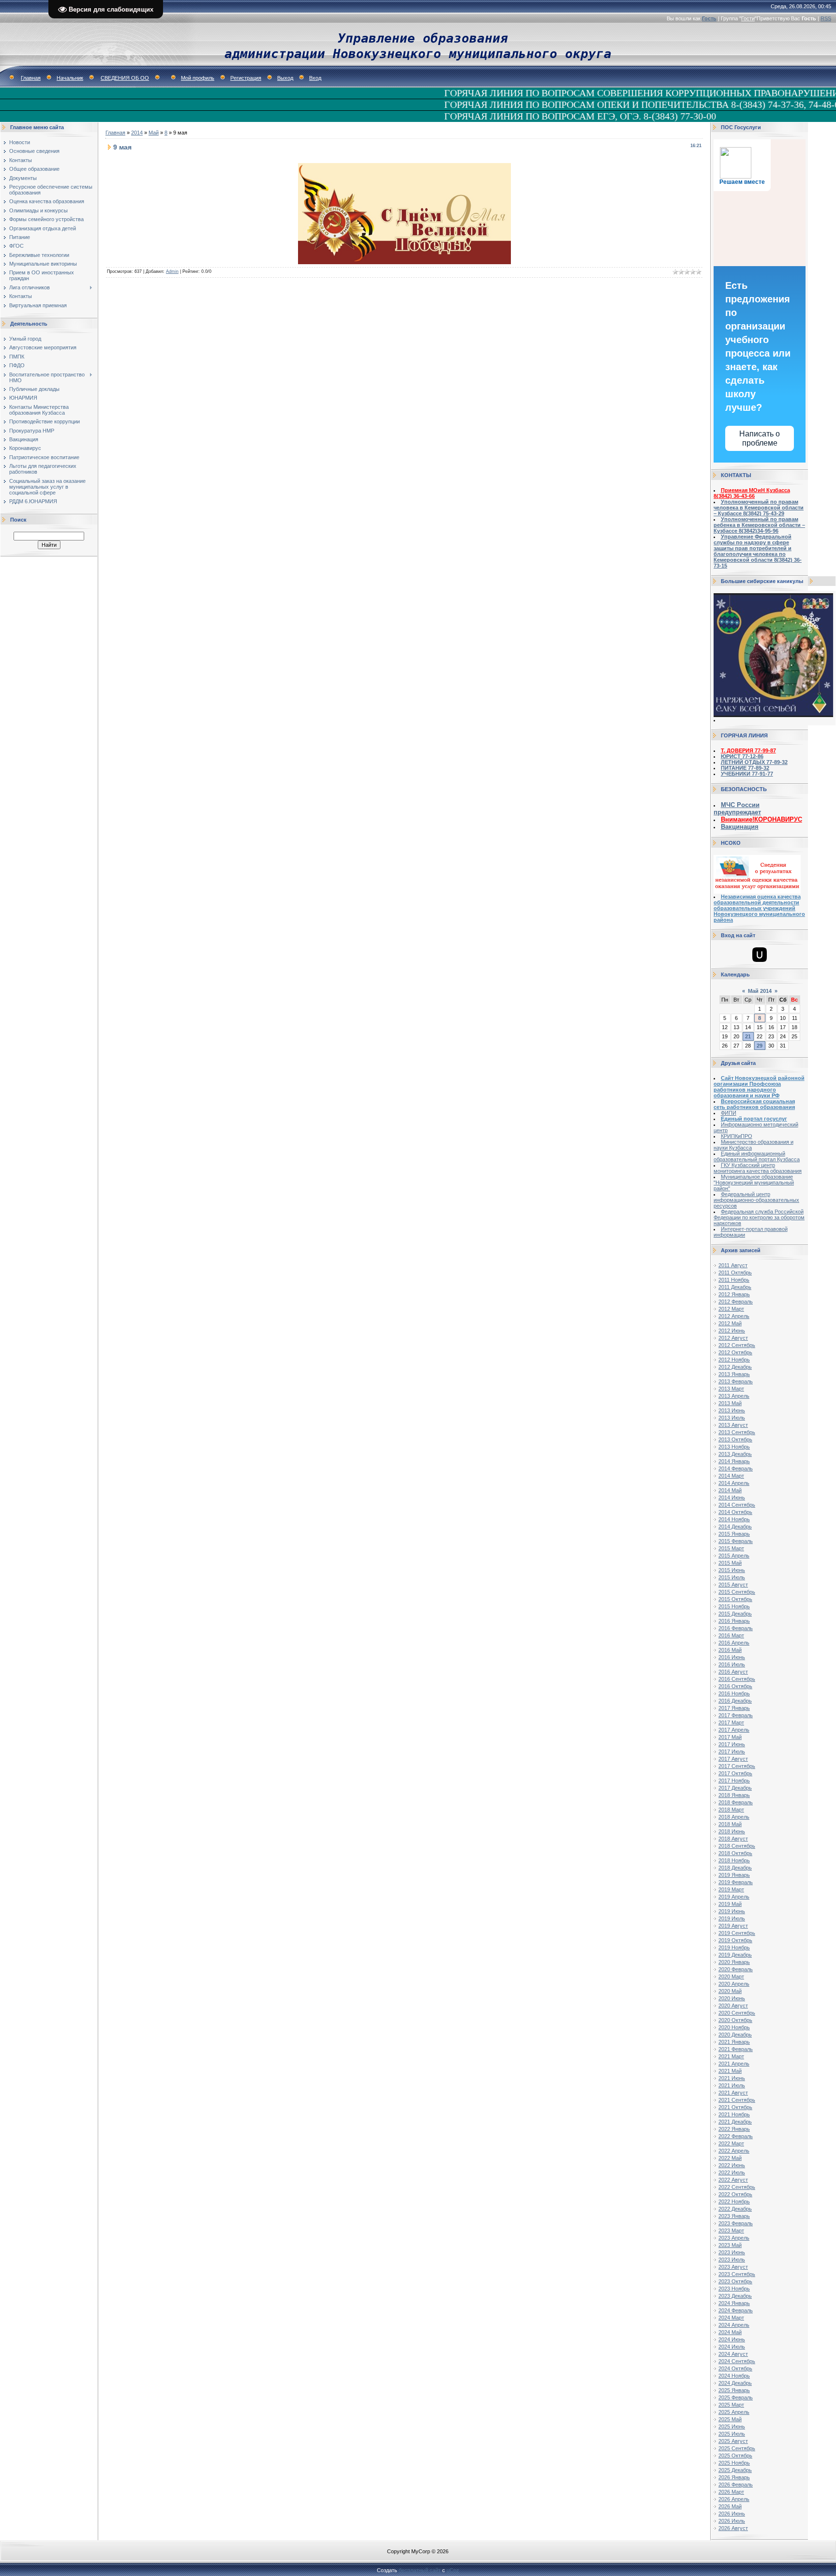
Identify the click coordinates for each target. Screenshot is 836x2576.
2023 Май (730, 2245)
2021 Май (730, 2071)
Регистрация (246, 78)
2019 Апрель (734, 1897)
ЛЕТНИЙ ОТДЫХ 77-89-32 (754, 762)
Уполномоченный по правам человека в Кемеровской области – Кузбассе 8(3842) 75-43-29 (759, 508)
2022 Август (733, 2180)
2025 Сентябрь (737, 2448)
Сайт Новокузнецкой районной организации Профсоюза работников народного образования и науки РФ (759, 1087)
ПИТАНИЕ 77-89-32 (745, 768)
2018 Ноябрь (734, 1860)
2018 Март (731, 1810)
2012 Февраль (736, 1302)
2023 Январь (734, 2216)
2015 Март (731, 1548)
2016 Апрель (734, 1643)
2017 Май (730, 1737)
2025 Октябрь (735, 2456)
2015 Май (730, 1563)
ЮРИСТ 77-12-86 (742, 756)
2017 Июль (732, 1752)
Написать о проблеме (760, 438)
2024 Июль (732, 2347)
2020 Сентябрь (737, 2013)
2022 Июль (732, 2172)
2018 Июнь (732, 1831)
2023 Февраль (736, 2223)
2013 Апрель (734, 1396)
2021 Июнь (732, 2078)
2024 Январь (734, 2303)
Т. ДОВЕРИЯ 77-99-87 (748, 750)
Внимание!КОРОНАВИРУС (761, 819)
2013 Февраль (736, 1381)
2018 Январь (734, 1795)
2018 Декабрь (735, 1868)
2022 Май (730, 2158)
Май (154, 133)
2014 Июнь (732, 1498)
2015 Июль (732, 1577)
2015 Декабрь (735, 1614)
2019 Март (731, 1889)
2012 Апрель (734, 1316)
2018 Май (730, 1824)
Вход (315, 78)
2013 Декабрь (735, 1454)
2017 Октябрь (735, 1773)
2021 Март (731, 2056)
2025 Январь (734, 2390)
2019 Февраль (736, 1882)
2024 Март (731, 2318)
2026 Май (730, 2506)
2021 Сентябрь (737, 2100)
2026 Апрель (734, 2499)
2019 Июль (732, 1918)
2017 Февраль (736, 1715)
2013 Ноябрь (734, 1447)
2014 (137, 133)
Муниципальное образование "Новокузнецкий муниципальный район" (754, 1183)
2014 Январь (734, 1461)
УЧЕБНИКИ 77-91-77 (747, 774)
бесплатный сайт (420, 2570)
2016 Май (730, 1650)
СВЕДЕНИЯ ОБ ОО (125, 78)
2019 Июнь (732, 1911)
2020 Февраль (736, 1969)
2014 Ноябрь (734, 1519)
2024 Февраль (736, 2310)
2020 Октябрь (735, 2020)
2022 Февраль (736, 2136)
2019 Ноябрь (734, 1947)
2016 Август (733, 1672)
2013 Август (733, 1425)
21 (748, 1036)
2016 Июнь (732, 1657)
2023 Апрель (734, 2238)
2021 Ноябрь (734, 2114)
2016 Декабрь (735, 1701)
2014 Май (730, 1490)
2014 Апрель (734, 1483)
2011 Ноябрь (734, 1280)
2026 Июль (732, 2521)
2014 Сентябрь (737, 1505)
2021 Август (733, 2093)
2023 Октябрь (735, 2281)
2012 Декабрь (735, 1367)
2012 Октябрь (735, 1352)
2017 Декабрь (735, 1788)
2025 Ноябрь (734, 2463)
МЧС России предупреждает (737, 809)
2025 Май (730, 2419)
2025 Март (731, 2405)
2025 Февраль (736, 2397)
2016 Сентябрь (737, 1679)
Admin (172, 271)
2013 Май (730, 1403)
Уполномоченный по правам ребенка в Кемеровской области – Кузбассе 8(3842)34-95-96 (759, 525)
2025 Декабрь (735, 2470)
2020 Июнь (732, 1998)
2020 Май (730, 1991)
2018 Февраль (736, 1802)
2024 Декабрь (735, 2383)
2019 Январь (734, 1875)
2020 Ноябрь (734, 2027)
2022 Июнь (732, 2165)
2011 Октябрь (735, 1273)
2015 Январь (734, 1534)
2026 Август (733, 2528)
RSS (826, 18)
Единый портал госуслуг (754, 1119)
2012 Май (730, 1323)
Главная (31, 78)
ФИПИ (729, 1113)
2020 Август (733, 2006)
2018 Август (733, 1839)
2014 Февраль (736, 1468)
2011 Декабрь (735, 1287)
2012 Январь (734, 1294)
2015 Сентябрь (737, 1592)
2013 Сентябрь (737, 1432)
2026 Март (731, 2492)
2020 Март (731, 1977)
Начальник (70, 78)
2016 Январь (734, 1621)
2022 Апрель (734, 2151)
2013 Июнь (732, 1410)
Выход (285, 78)
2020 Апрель (734, 1984)
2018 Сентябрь (737, 1846)
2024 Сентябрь (737, 2361)
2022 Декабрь (735, 2209)
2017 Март (731, 1722)
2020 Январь (734, 1962)
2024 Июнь (732, 2339)
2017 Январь (734, 1708)
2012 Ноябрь (734, 1360)
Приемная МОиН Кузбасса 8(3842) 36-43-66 (752, 493)
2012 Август (733, 1338)
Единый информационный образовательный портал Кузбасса (757, 1156)
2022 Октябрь (735, 2194)
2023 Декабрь (735, 2296)
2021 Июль (732, 2085)
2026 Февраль (736, 2485)
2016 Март (731, 1635)
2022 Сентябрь (737, 2187)
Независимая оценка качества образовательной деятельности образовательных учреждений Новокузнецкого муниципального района (759, 908)
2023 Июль (732, 2260)
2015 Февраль (736, 1541)
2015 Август (733, 1585)
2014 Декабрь (735, 1527)
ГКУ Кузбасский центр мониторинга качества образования (758, 1168)
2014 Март (731, 1476)
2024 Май (730, 2332)
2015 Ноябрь (734, 1606)
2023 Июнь (732, 2252)
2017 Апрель (734, 1730)
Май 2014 (760, 991)
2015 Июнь (732, 1570)
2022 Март (731, 2143)
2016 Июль (732, 1664)
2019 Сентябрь (737, 1933)
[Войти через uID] (760, 955)
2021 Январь (734, 2042)
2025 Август (733, 2441)
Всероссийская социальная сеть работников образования (754, 1104)
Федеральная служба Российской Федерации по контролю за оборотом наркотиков (759, 1217)
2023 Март (731, 2231)
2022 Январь (734, 2129)
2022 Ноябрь (734, 2202)
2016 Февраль (736, 1628)
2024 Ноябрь (734, 2376)
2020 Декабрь (735, 2035)
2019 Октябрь (735, 1940)
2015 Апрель (734, 1556)
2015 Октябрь (735, 1599)
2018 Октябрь (735, 1853)
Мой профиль (198, 78)
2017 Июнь (732, 1744)
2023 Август (733, 2267)
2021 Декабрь (735, 2122)
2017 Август (733, 1759)
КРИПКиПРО (737, 1136)
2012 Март (731, 1309)
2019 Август (733, 1926)
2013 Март (731, 1389)
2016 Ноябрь (734, 1693)
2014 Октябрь (735, 1512)
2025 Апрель (734, 2412)
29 (760, 1046)
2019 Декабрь (735, 1955)
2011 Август (733, 1265)
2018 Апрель (734, 1817)
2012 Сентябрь (737, 1345)
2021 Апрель (734, 2064)
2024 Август (733, 2354)
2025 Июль (732, 2434)
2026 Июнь (732, 2514)
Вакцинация (740, 827)
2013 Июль (732, 1418)
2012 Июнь (732, 1331)
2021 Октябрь (735, 2107)
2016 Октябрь (735, 1686)
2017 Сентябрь (737, 1766)
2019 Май (730, 1904)
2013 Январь (734, 1374)
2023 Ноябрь (734, 2289)
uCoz (453, 2570)
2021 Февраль (736, 2049)
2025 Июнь (732, 2426)
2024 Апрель (734, 2325)
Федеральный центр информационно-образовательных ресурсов (756, 1200)
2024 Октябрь (735, 2368)
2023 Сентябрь (737, 2274)
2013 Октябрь (735, 1439)
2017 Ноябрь (734, 1781)
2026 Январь (734, 2477)
